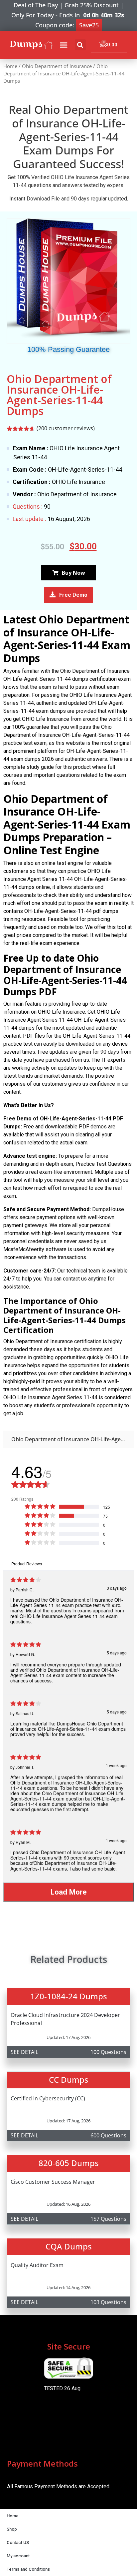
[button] (64, 45)
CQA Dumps (69, 2246)
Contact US (18, 2542)
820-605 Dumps (69, 2163)
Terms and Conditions (28, 2569)
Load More (69, 1892)
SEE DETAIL (24, 2052)
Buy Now (73, 573)
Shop (12, 2529)
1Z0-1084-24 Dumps (69, 1996)
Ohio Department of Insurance (57, 66)
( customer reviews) (66, 428)
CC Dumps (69, 2080)
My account (18, 2556)
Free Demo (73, 595)
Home (10, 66)
